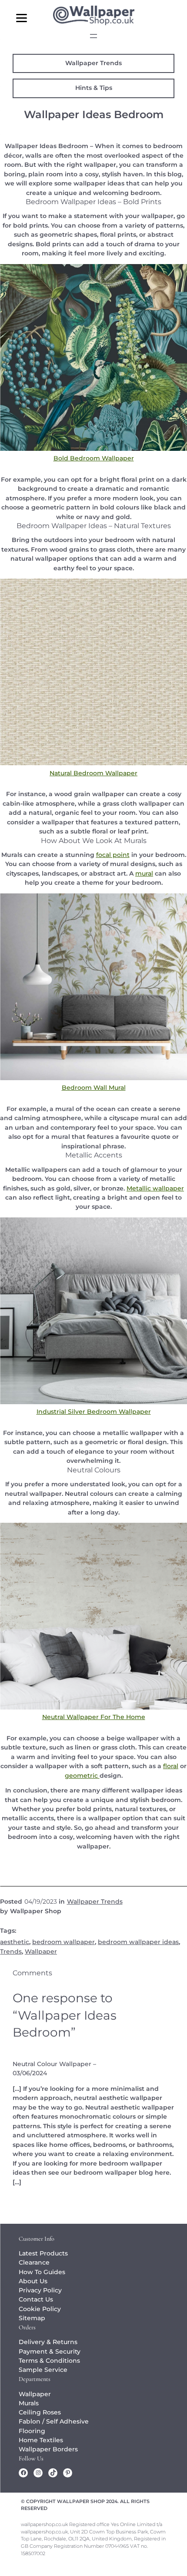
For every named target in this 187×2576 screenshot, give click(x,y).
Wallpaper (41, 1951)
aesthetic (15, 1942)
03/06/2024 (30, 2073)
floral (171, 1766)
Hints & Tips (94, 88)
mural (144, 873)
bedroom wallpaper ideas (138, 1942)
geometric (82, 1776)
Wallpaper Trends (93, 63)
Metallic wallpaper (155, 1188)
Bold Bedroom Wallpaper (94, 458)
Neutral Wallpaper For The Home (94, 1717)
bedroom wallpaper (63, 1942)
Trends (11, 1951)
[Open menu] (93, 36)
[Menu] (22, 18)
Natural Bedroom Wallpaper (93, 773)
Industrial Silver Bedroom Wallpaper (94, 1412)
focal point (113, 855)
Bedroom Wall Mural (94, 1088)
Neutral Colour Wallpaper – (54, 2064)
